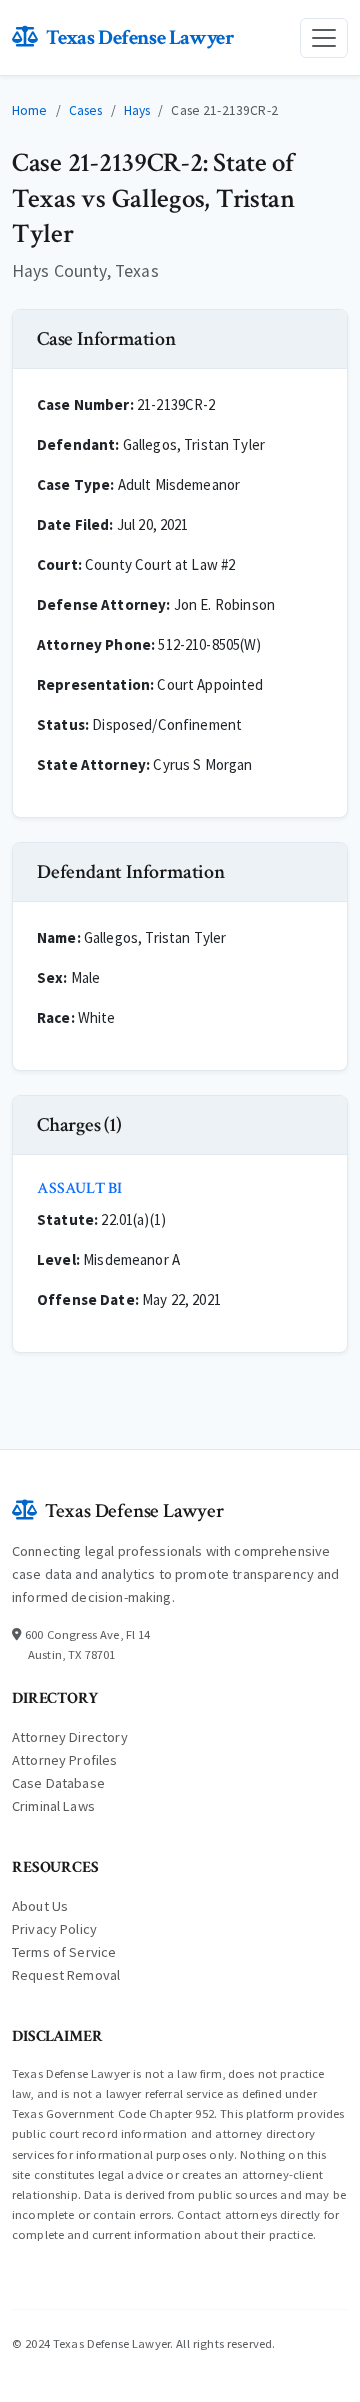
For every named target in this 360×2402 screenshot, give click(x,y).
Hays (137, 110)
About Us (40, 1906)
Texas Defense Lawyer (140, 37)
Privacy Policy (54, 1929)
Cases (86, 110)
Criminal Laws (53, 1806)
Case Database (58, 1783)
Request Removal (66, 1975)
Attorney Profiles (65, 1760)
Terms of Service (64, 1952)
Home (30, 110)
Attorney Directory (70, 1737)
